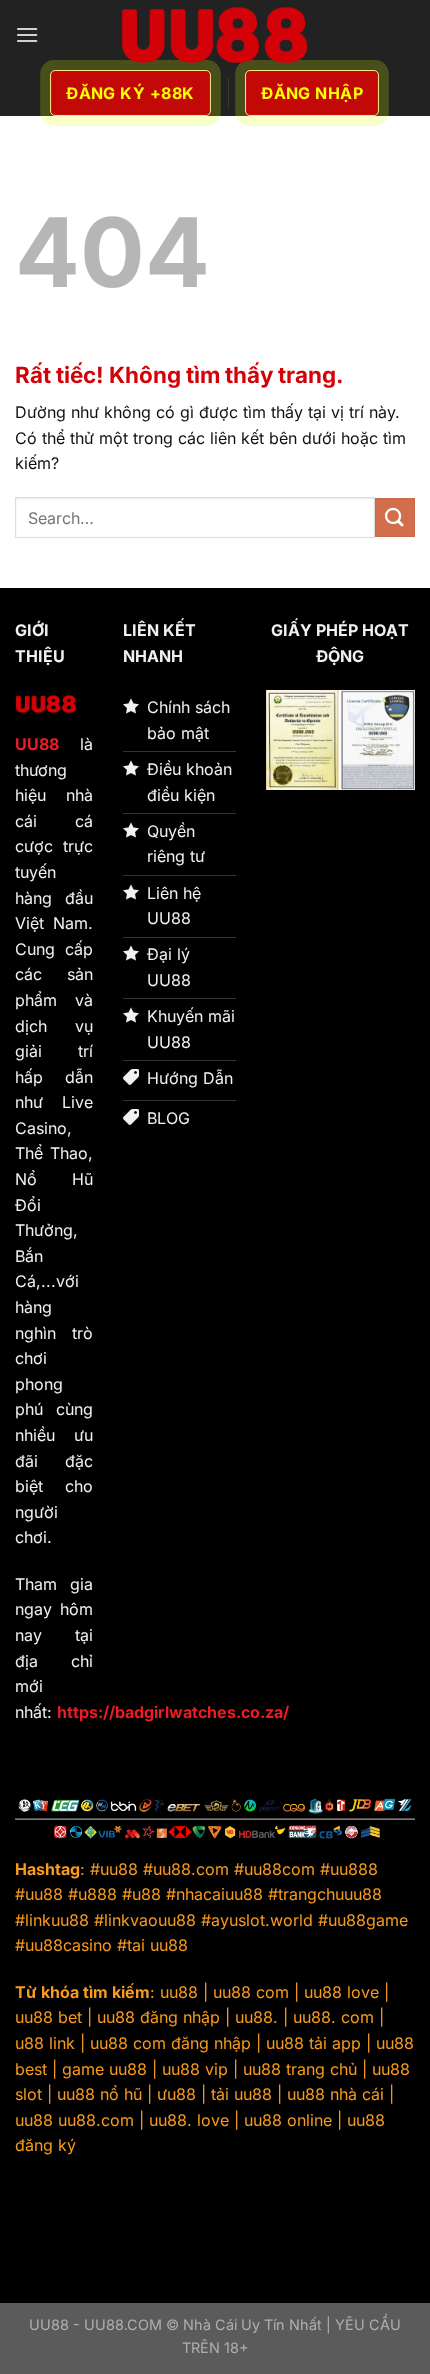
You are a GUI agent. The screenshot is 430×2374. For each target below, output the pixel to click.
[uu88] (215, 35)
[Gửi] (395, 517)
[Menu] (27, 34)
